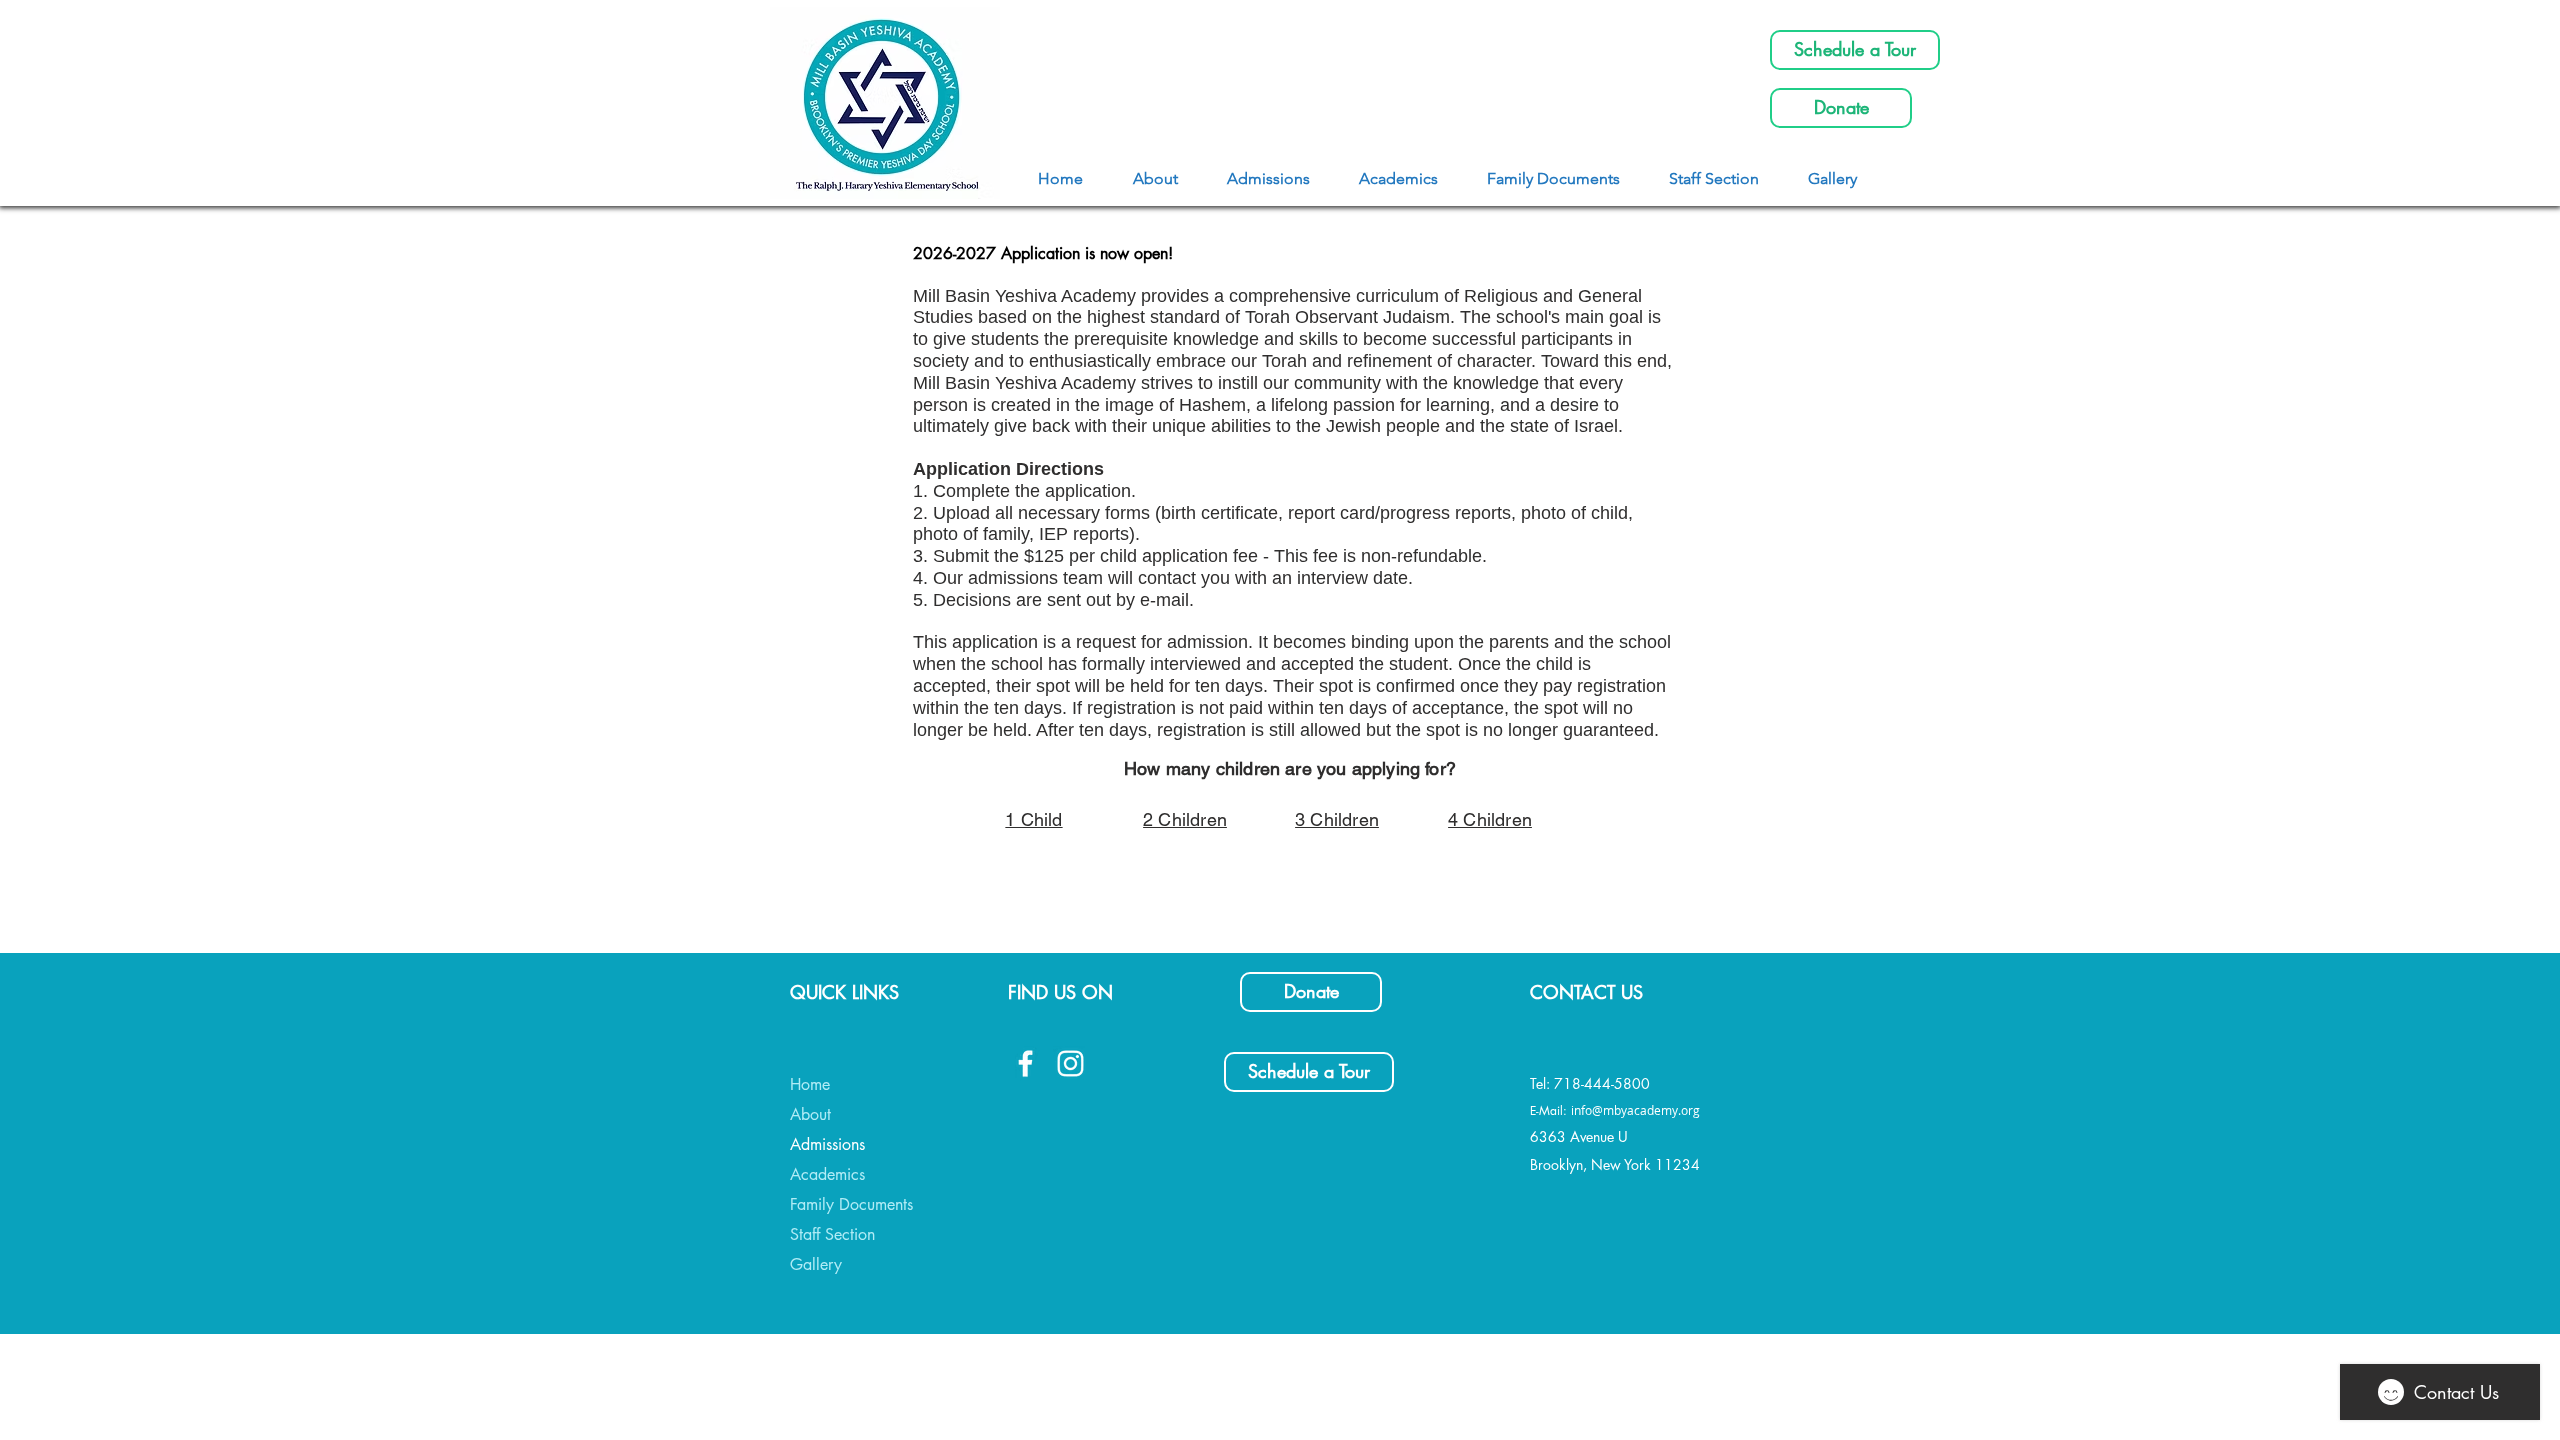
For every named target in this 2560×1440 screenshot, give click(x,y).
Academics (827, 1174)
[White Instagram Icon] (1070, 1063)
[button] (1268, 178)
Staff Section (832, 1234)
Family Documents (851, 1204)
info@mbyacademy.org (1635, 1110)
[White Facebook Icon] (1025, 1063)
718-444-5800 (1602, 1083)
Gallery (816, 1264)
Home (810, 1084)
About (810, 1114)
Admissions (827, 1144)
